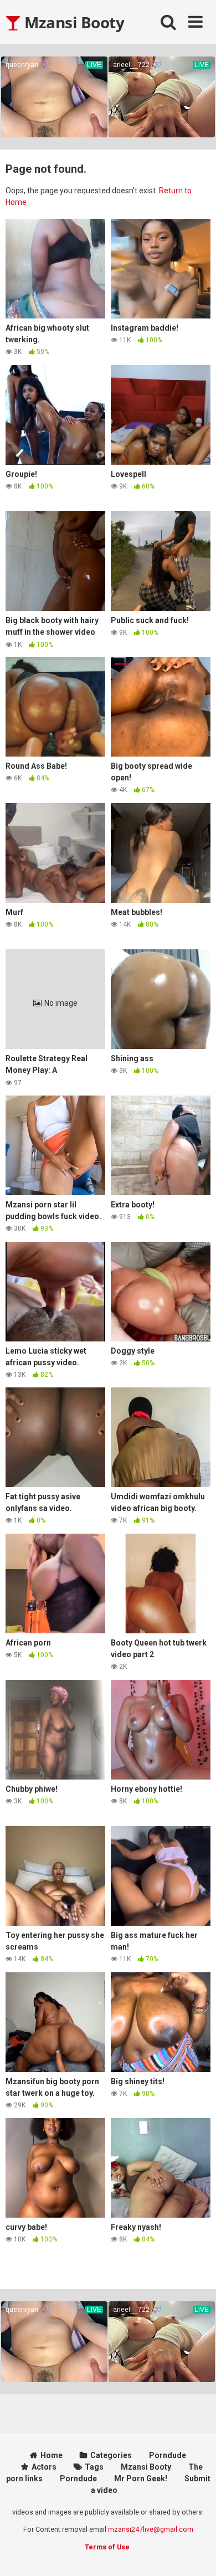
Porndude (168, 2455)
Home (52, 2455)
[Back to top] (196, 2554)
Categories (111, 2455)
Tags (94, 2467)
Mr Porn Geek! (141, 2479)
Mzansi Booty (73, 22)
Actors (44, 2467)
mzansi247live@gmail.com (151, 2529)
